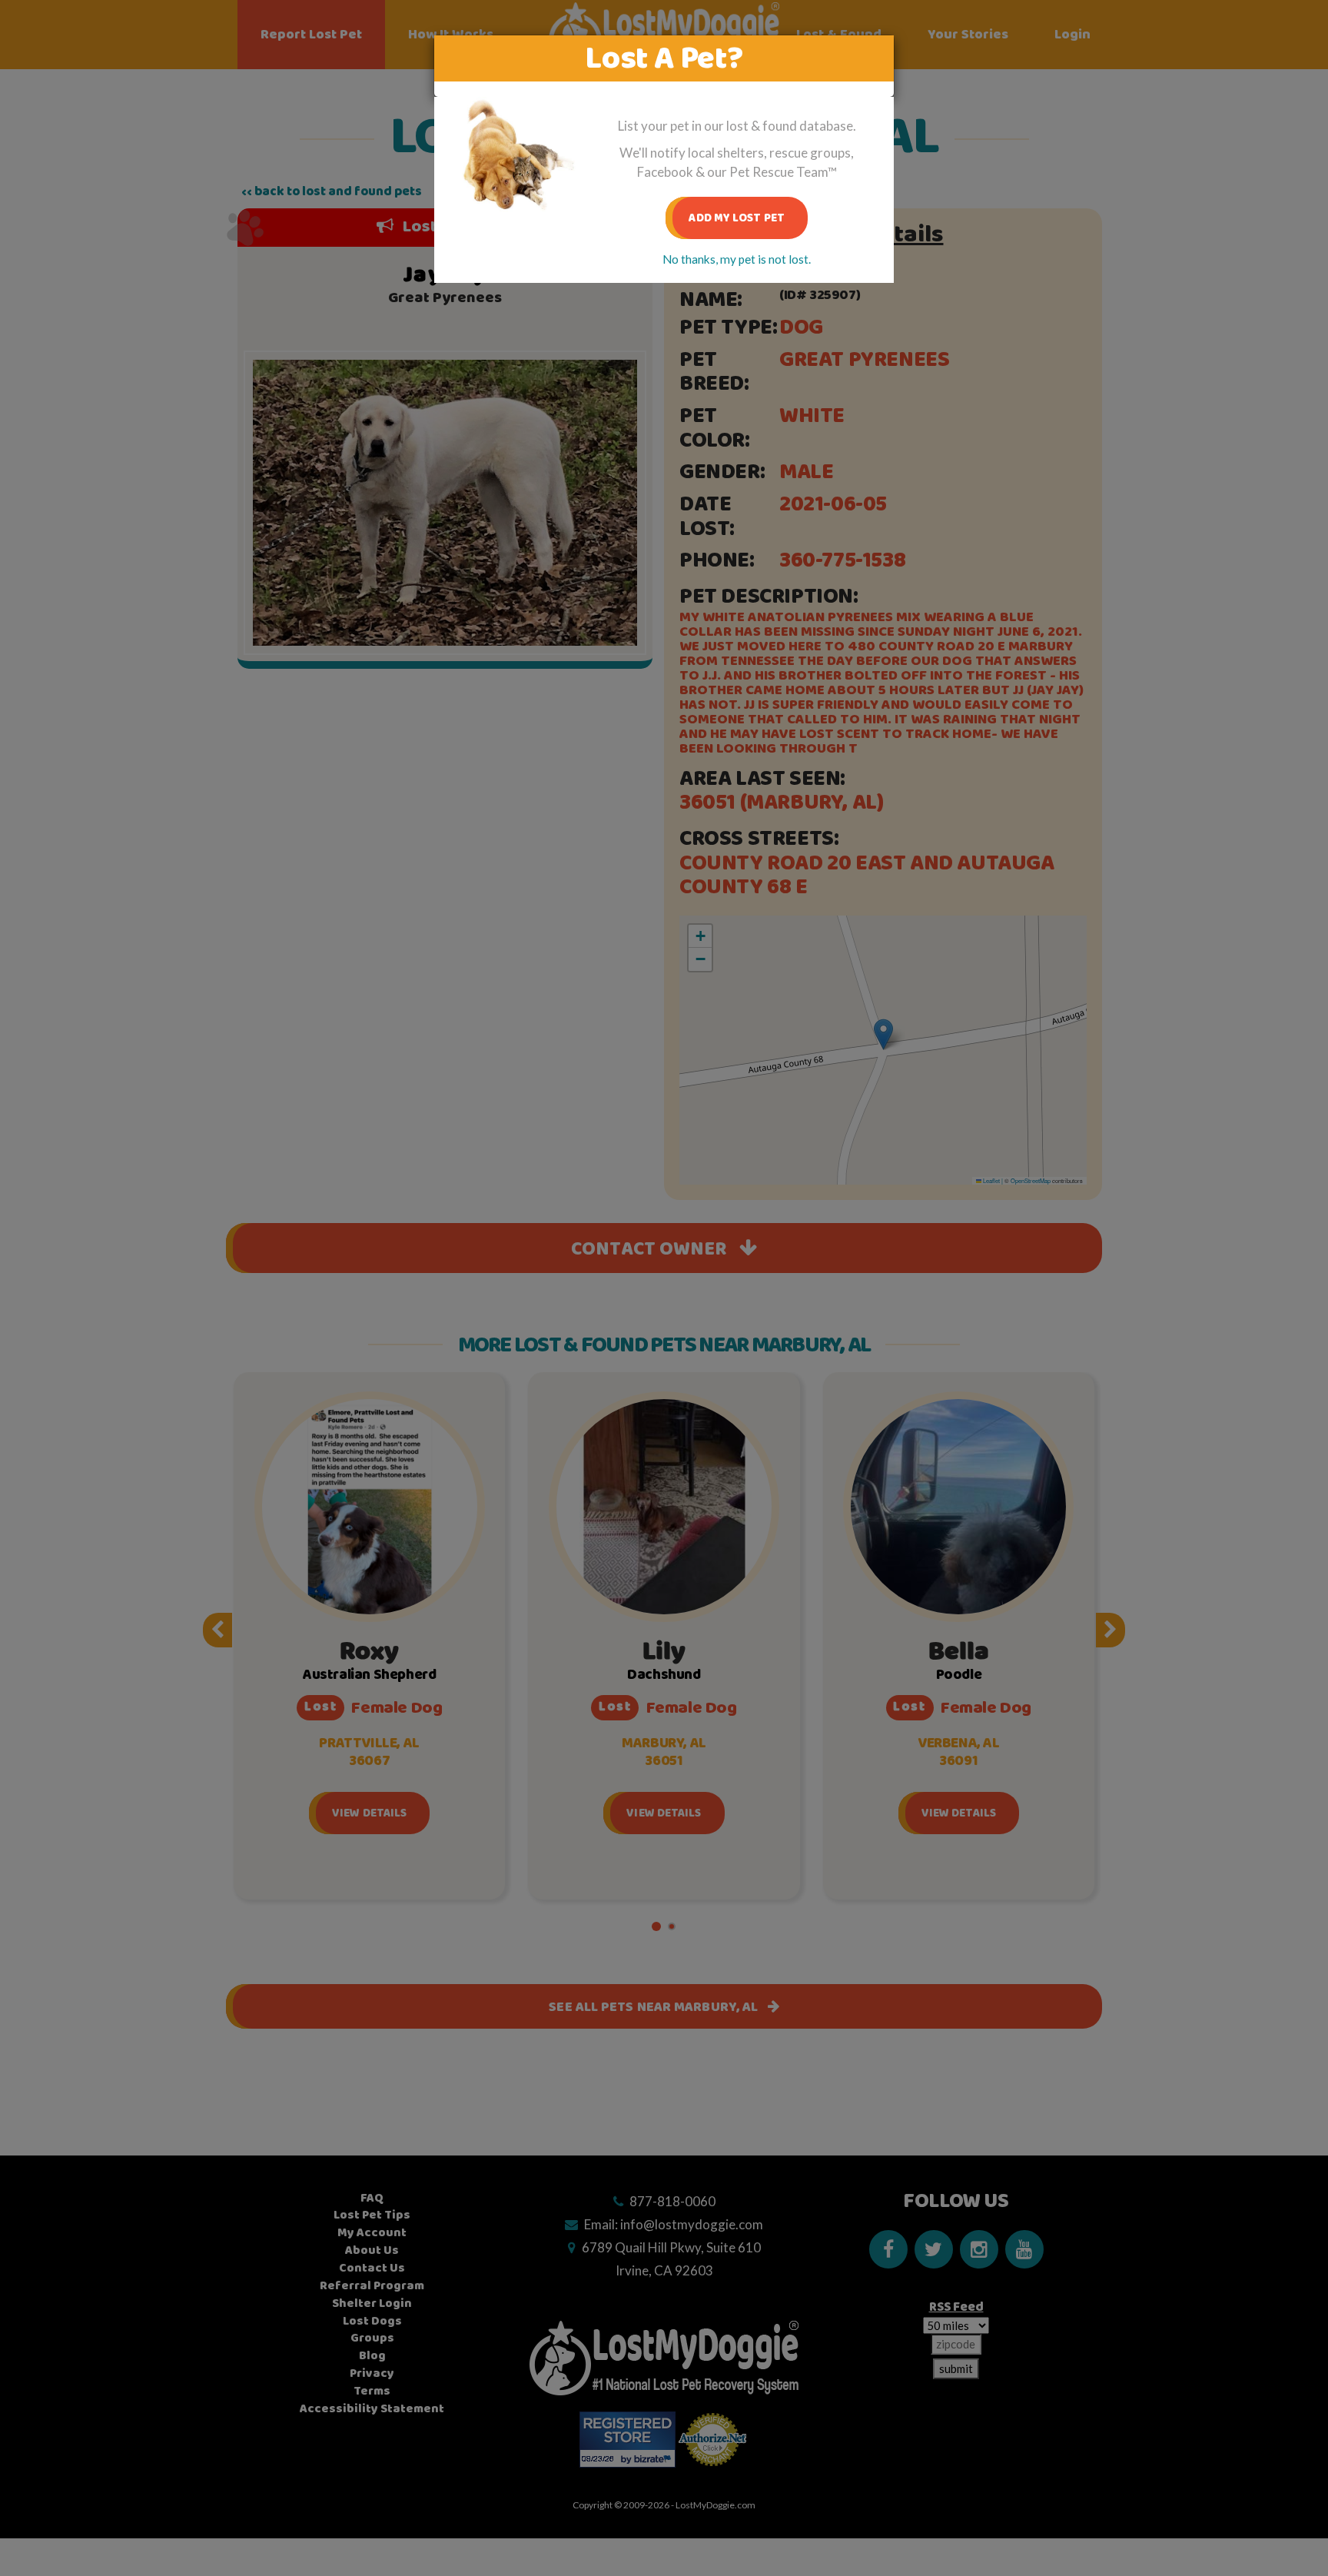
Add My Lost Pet (737, 218)
